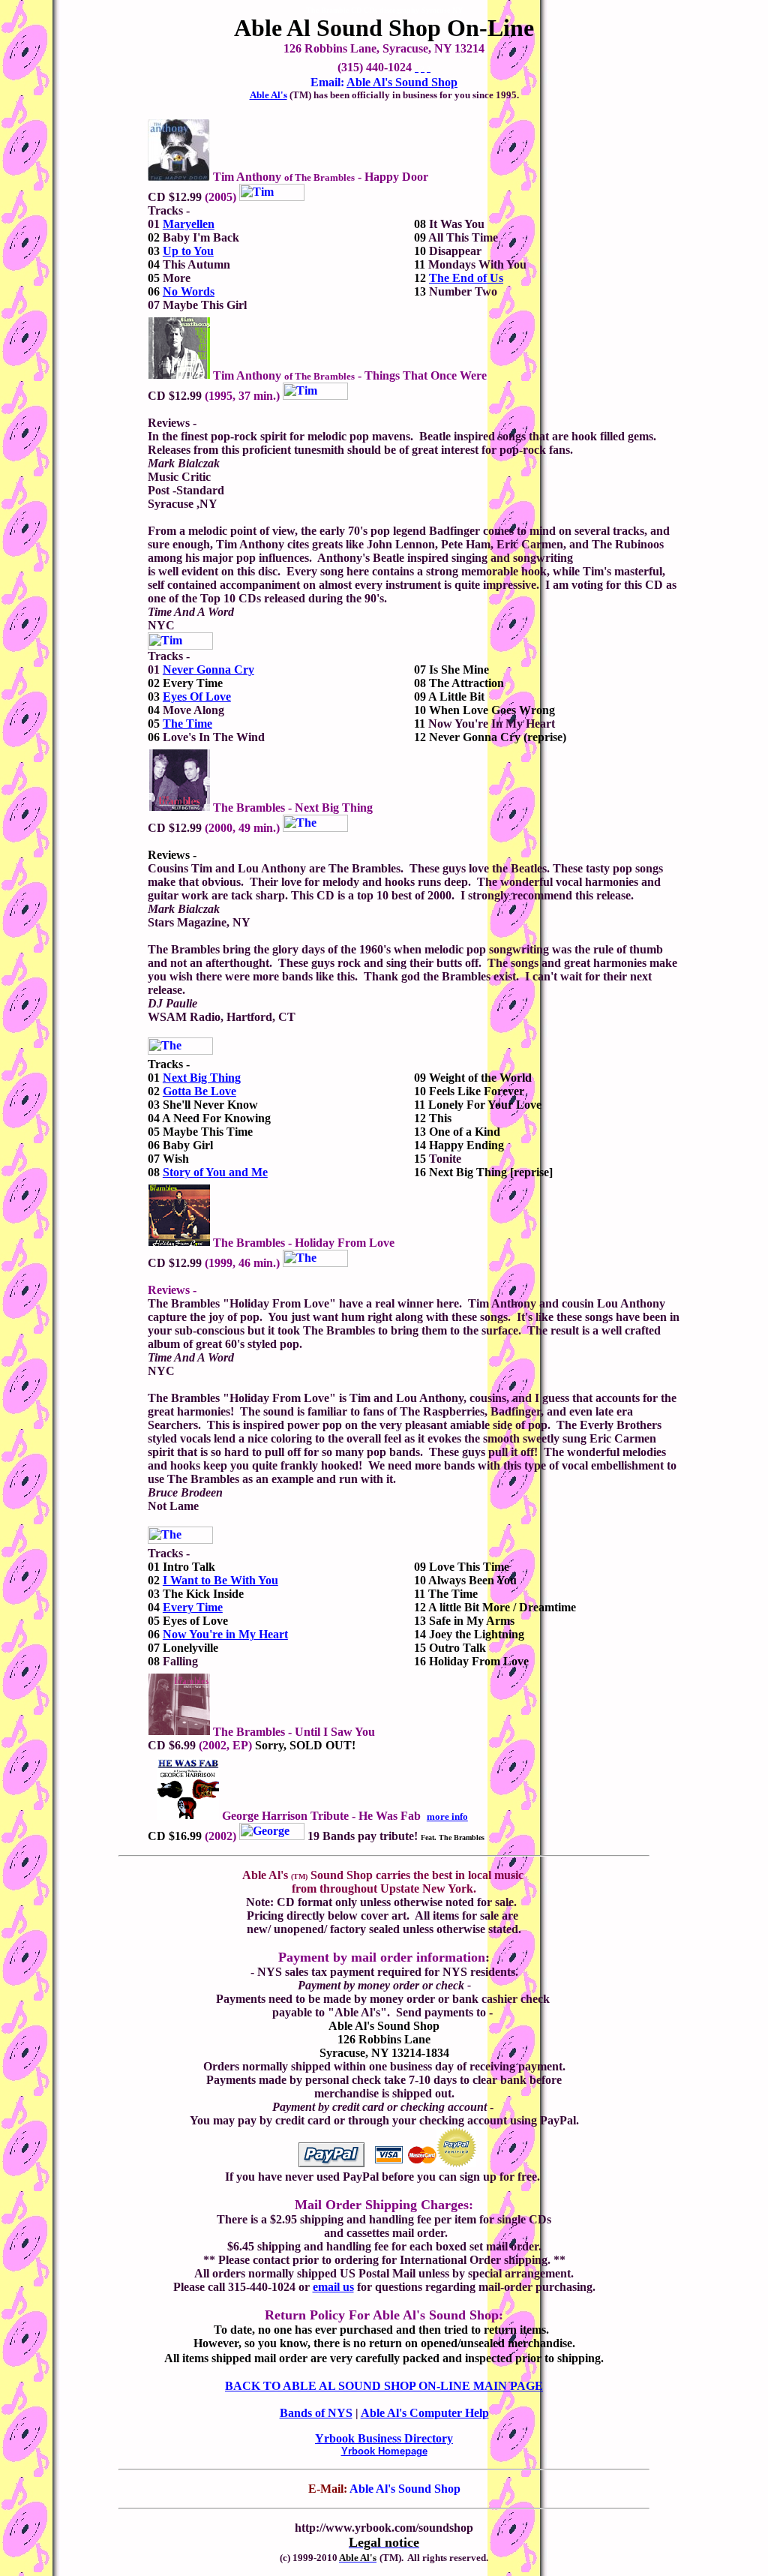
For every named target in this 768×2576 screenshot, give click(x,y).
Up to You (188, 251)
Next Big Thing (202, 1078)
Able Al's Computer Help (425, 2413)
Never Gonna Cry (208, 670)
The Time (187, 724)
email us (333, 2287)
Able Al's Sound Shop (402, 82)
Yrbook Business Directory (384, 2438)
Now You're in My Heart (225, 1634)
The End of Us (466, 278)
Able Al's (268, 95)
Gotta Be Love (199, 1091)
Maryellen (189, 224)
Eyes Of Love (197, 697)
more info (447, 1816)
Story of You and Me (215, 1172)
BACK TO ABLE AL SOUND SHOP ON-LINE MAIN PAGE (384, 2386)
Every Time (193, 1607)
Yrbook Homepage (384, 2451)
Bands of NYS (316, 2413)
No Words (189, 291)
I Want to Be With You (220, 1580)
